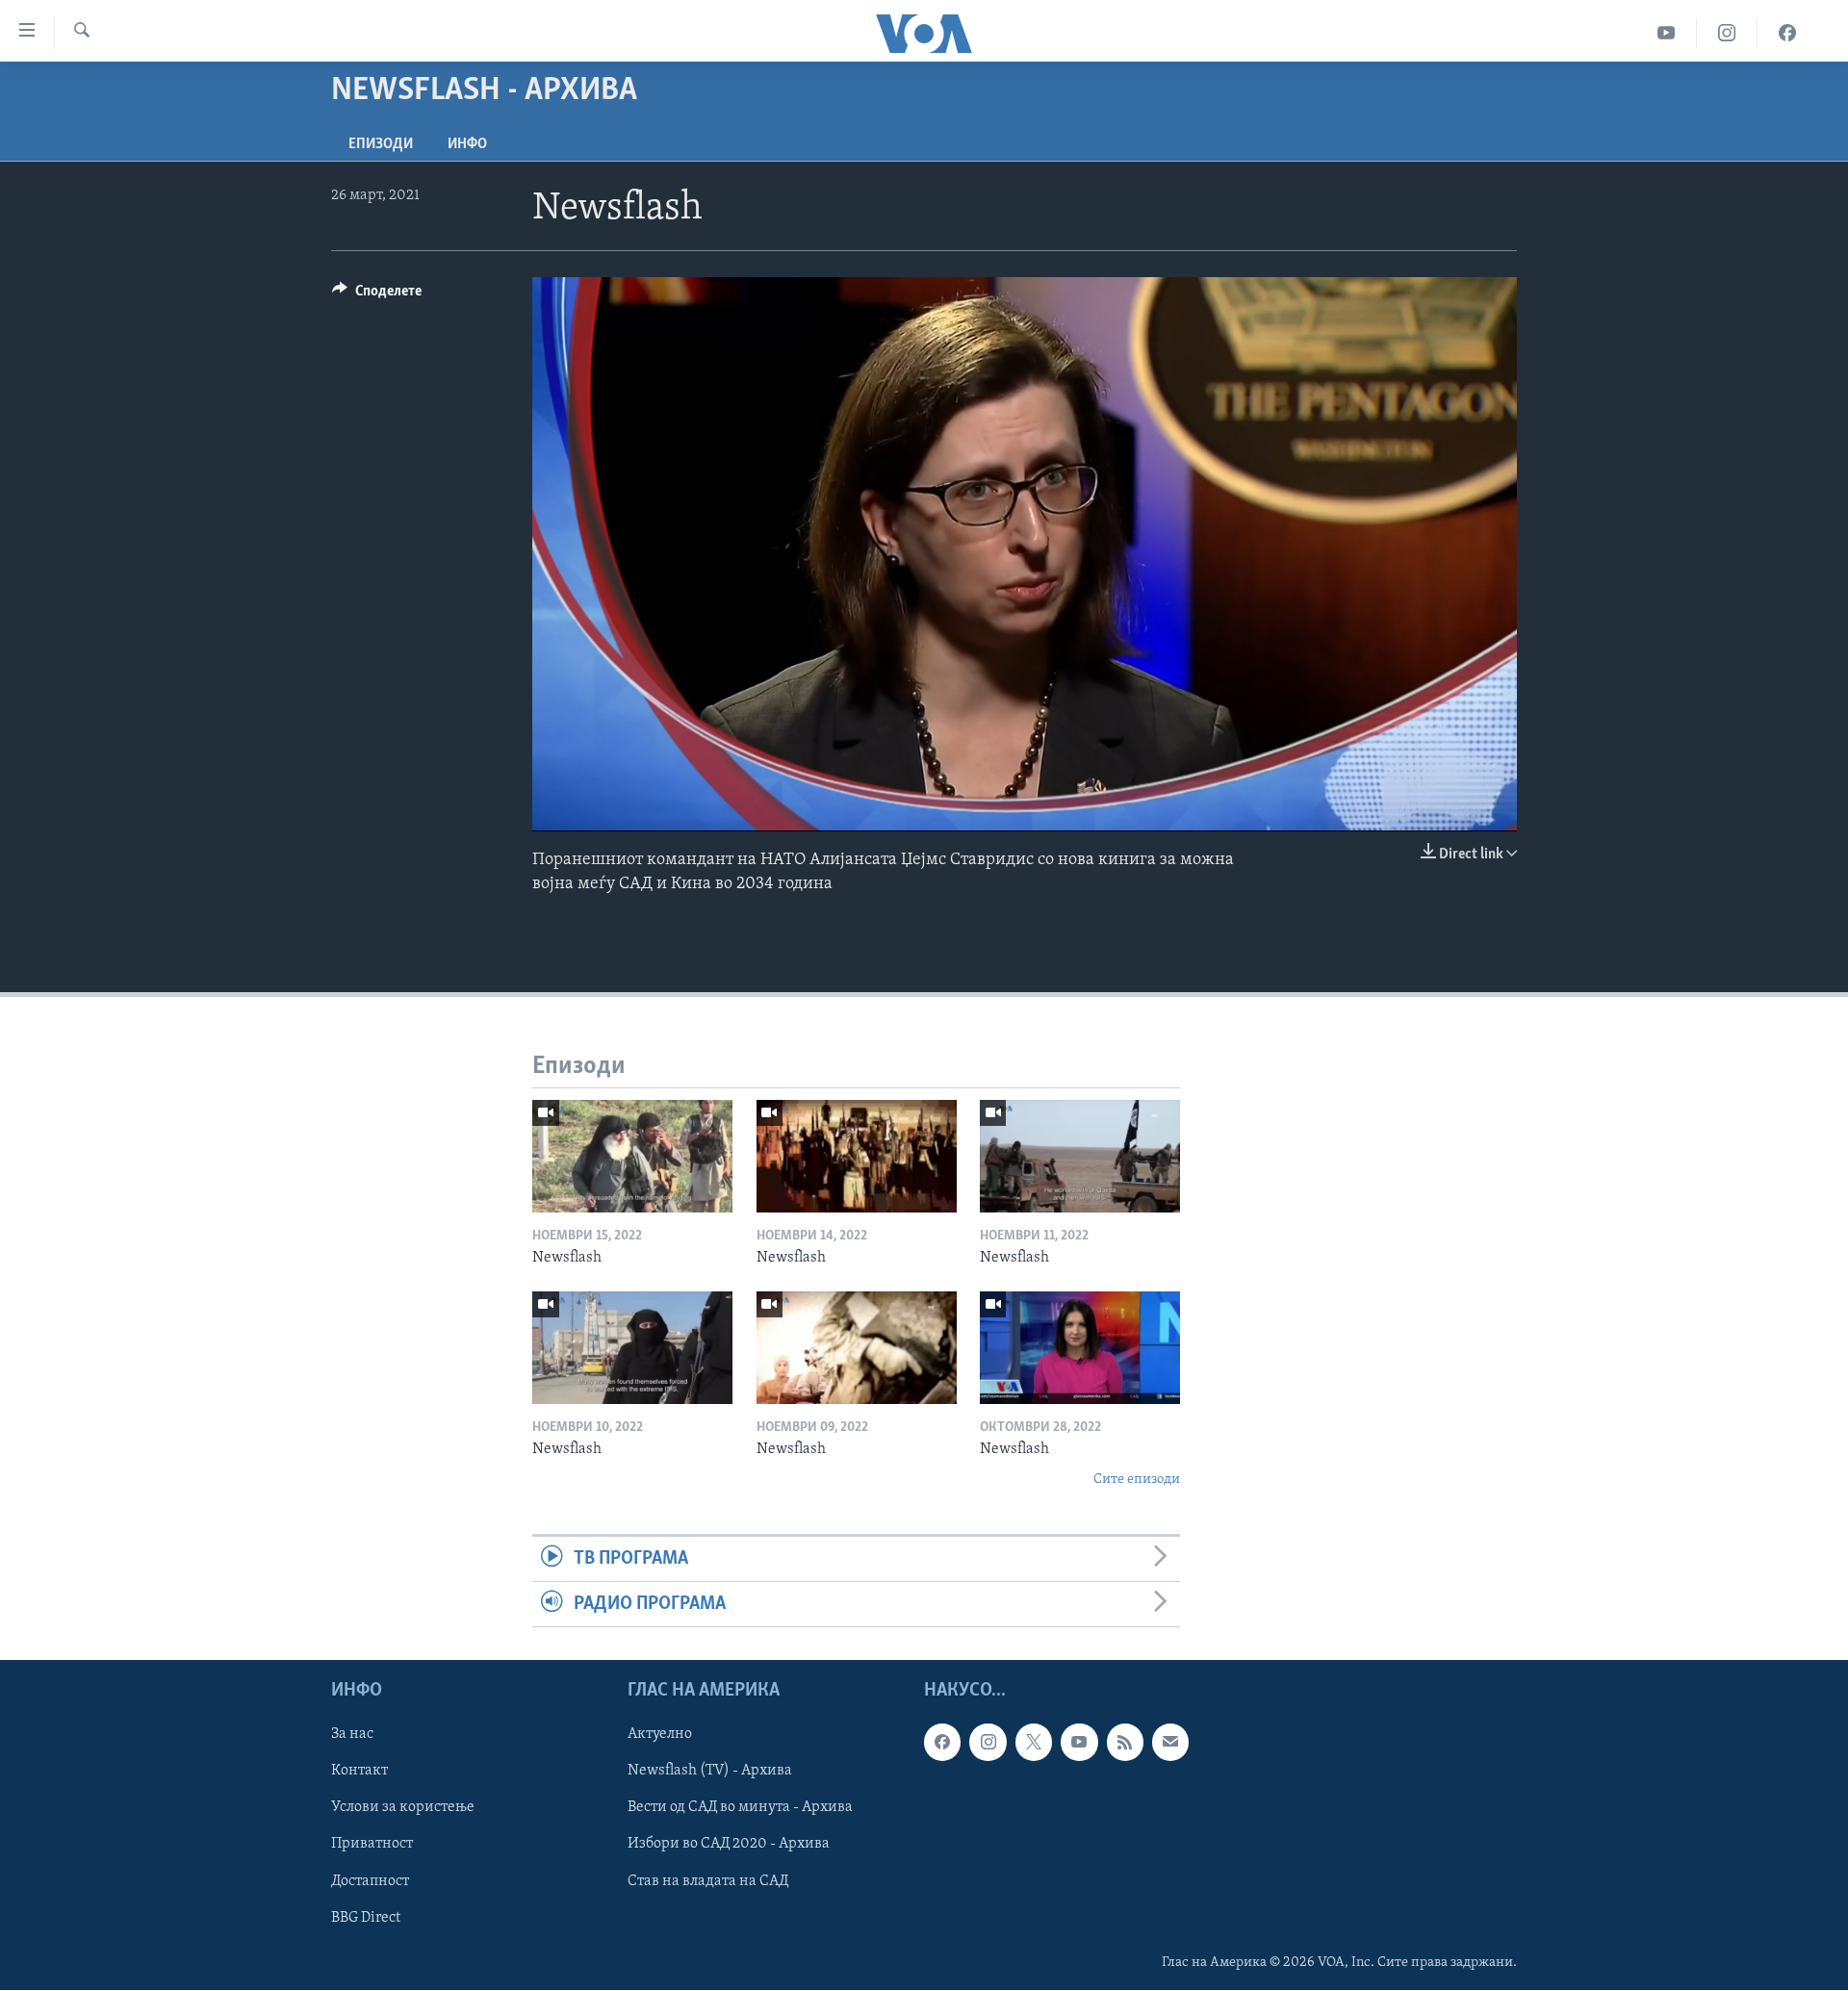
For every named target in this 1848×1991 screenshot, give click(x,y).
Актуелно (660, 1735)
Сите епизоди (1137, 1480)
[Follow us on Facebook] (942, 1743)
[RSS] (1125, 1743)
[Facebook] (1787, 33)
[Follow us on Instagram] (988, 1743)
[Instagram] (1727, 33)
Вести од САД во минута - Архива (740, 1808)
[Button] (377, 295)
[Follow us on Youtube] (1079, 1743)
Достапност (370, 1881)
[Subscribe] (1170, 1743)
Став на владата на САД (708, 1881)
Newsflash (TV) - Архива (710, 1772)
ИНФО (467, 144)
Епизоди (381, 144)
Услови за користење (403, 1808)
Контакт (359, 1772)
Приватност (372, 1845)
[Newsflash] (632, 1156)
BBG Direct (366, 1918)
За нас (352, 1735)
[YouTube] (1667, 33)
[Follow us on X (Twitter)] (1034, 1743)
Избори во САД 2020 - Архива (729, 1845)
